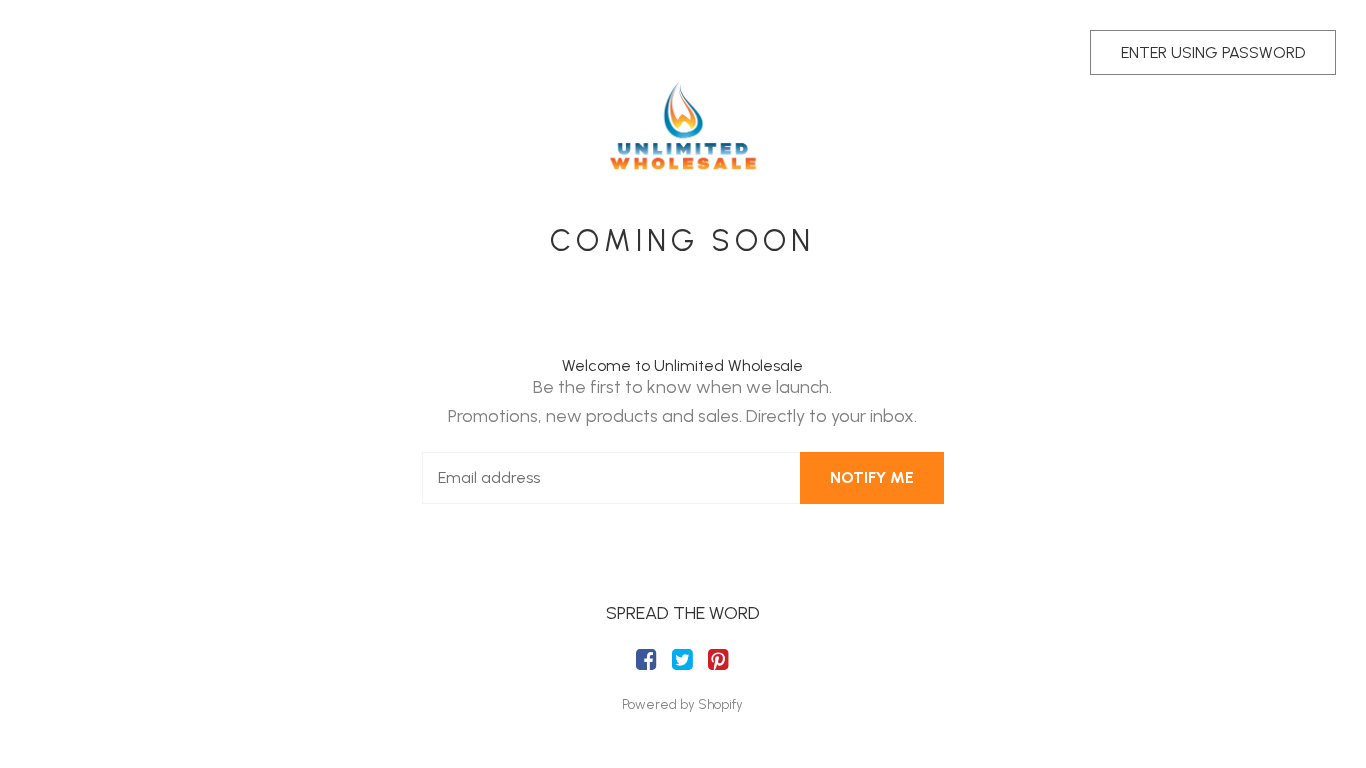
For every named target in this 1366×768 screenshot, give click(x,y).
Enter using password (1213, 52)
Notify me (872, 477)
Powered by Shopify (682, 704)
